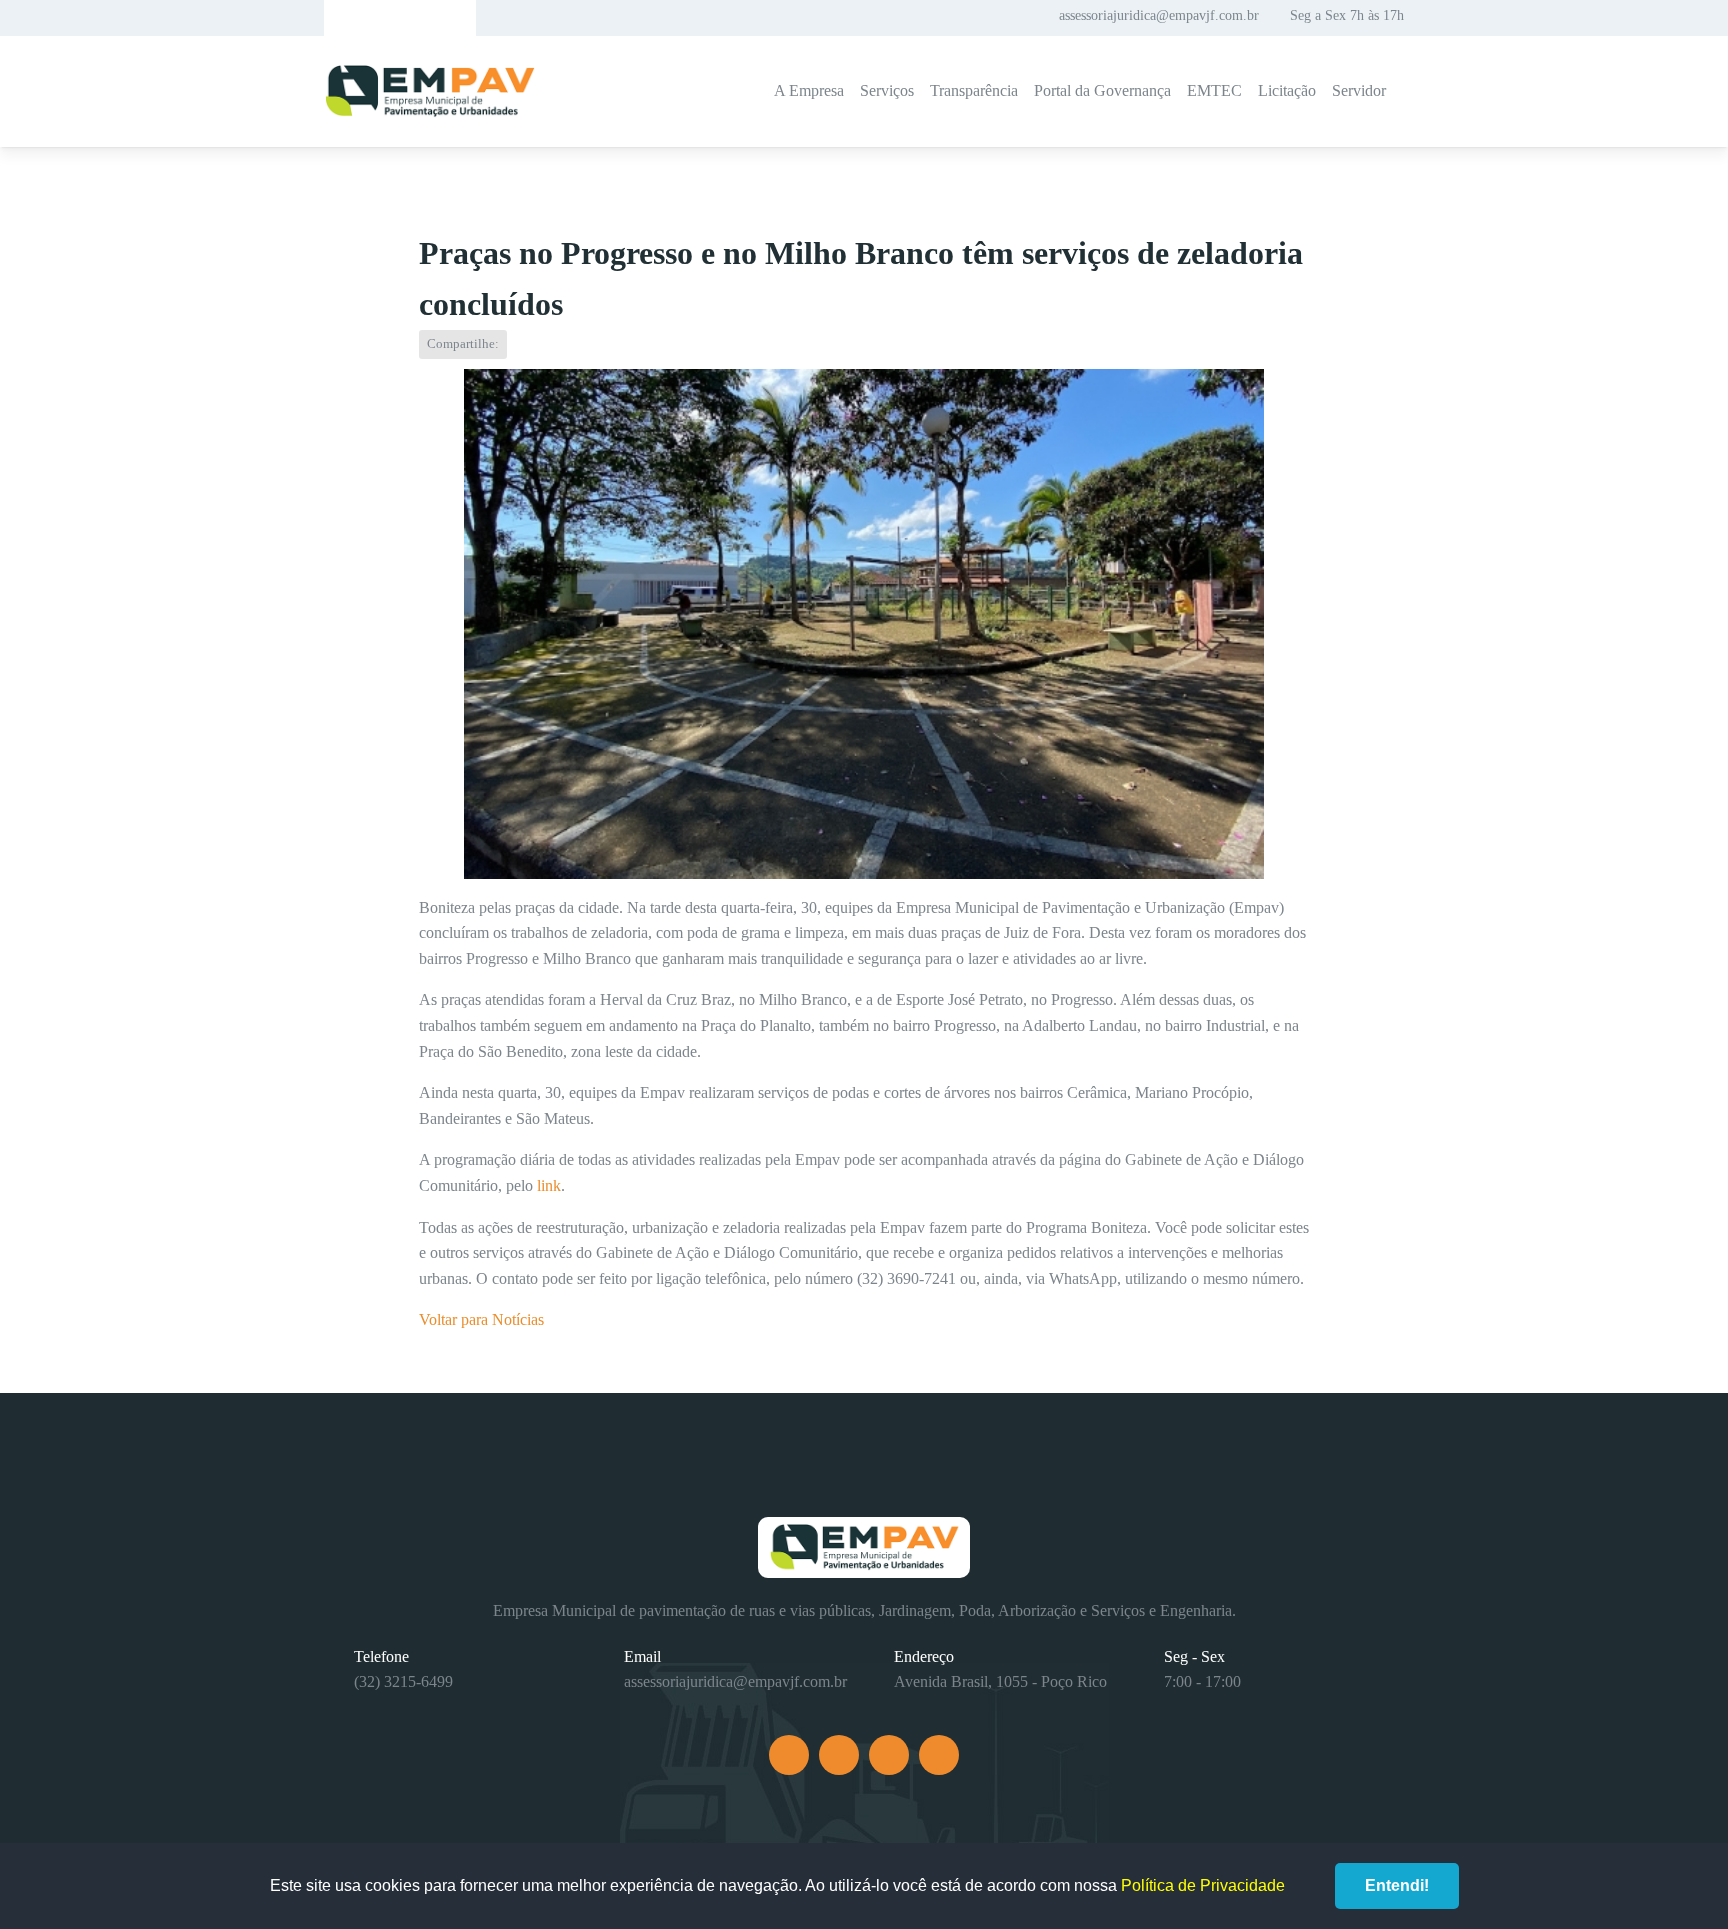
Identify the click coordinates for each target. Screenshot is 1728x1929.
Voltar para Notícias (481, 1319)
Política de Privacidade (1203, 1885)
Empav (430, 91)
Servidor (1359, 90)
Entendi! (1397, 1885)
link (547, 1185)
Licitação (1287, 90)
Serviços (887, 90)
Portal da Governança (1102, 90)
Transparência (974, 90)
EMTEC (1214, 90)
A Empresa (809, 90)
